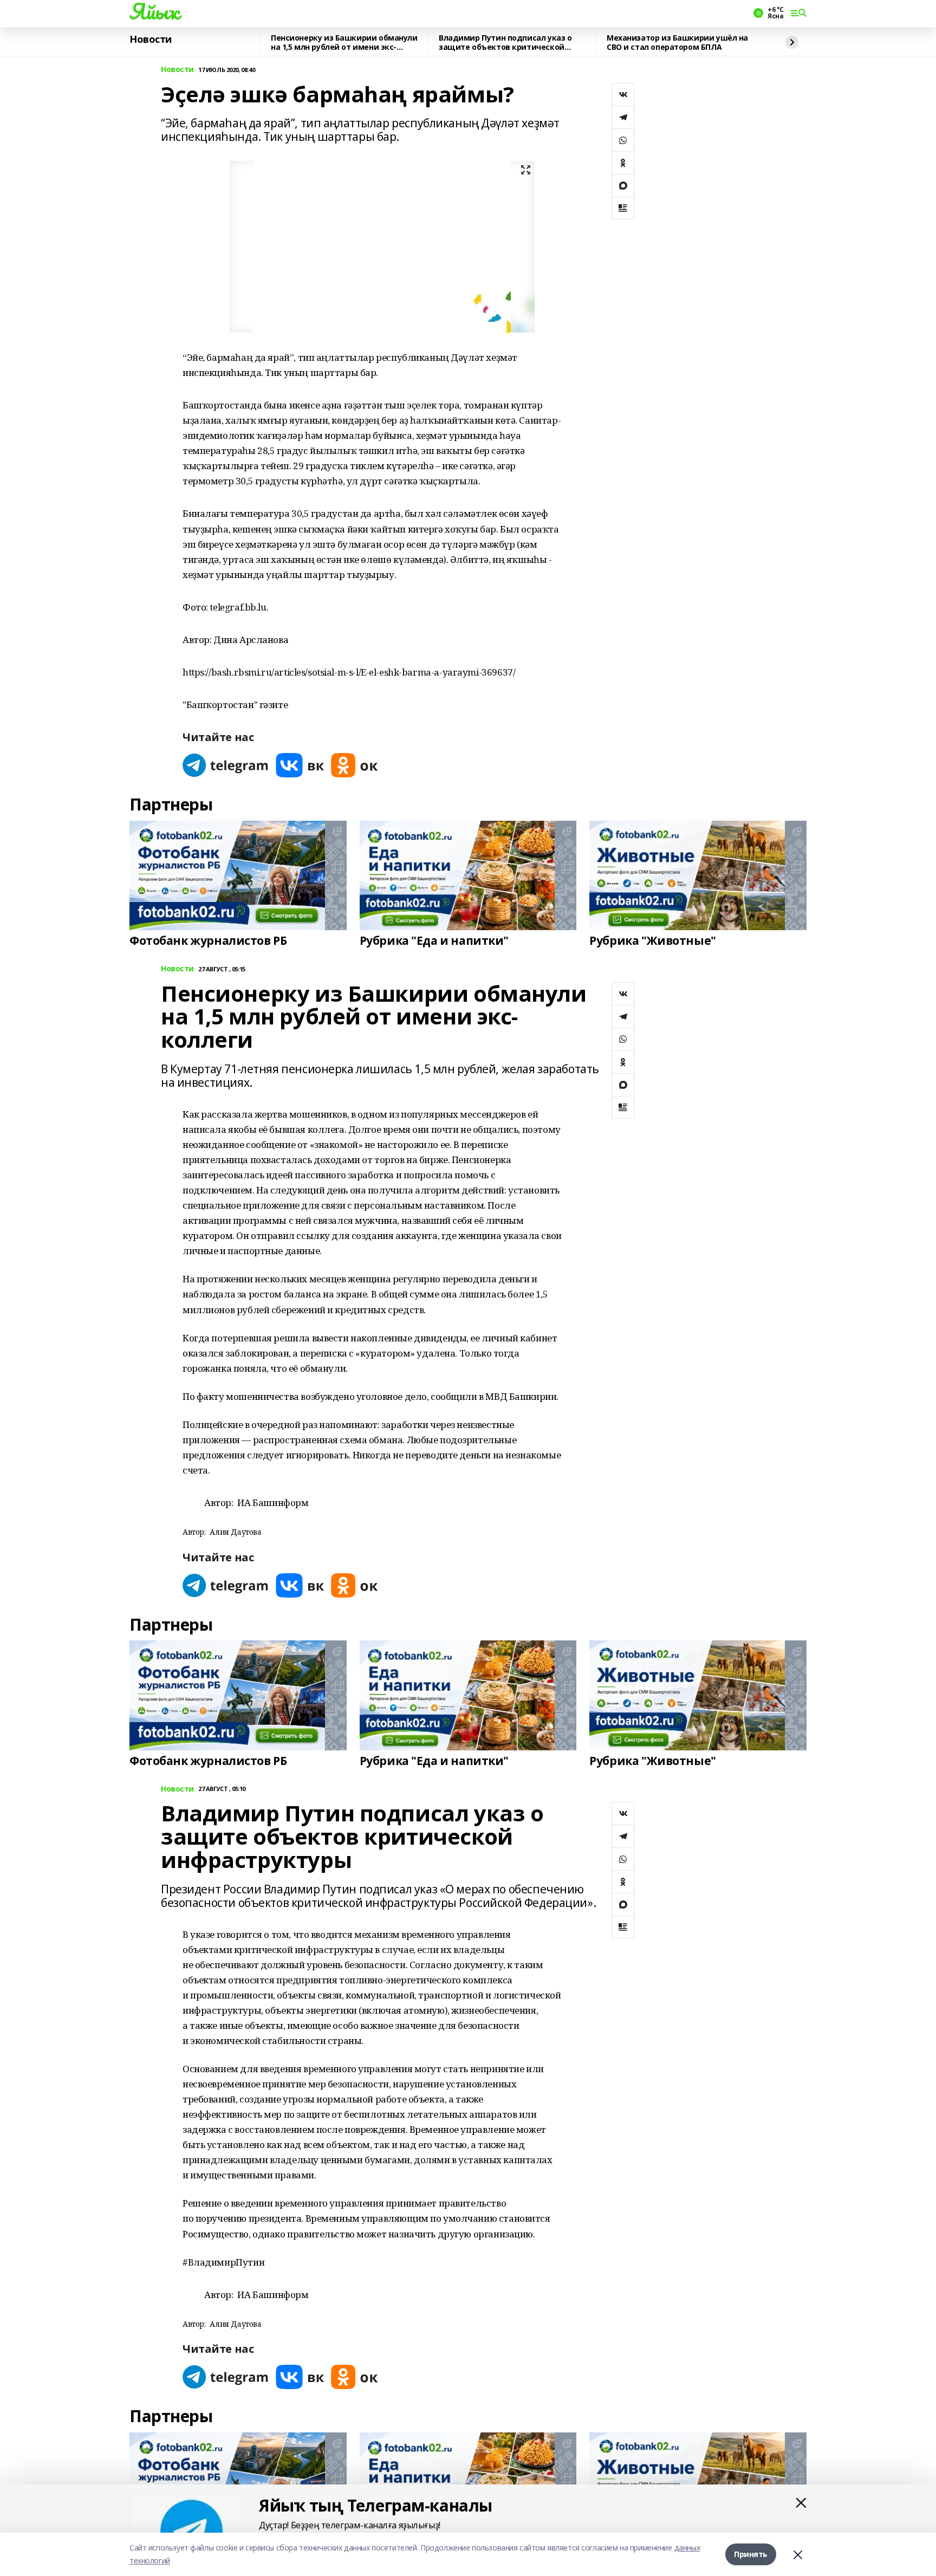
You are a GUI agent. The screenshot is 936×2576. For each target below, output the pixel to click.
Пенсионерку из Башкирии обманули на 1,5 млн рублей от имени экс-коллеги (344, 43)
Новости (151, 40)
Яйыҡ (154, 11)
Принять (751, 2554)
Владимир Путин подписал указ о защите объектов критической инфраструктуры (505, 43)
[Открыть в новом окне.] (226, 765)
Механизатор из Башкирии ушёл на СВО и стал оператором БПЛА (677, 43)
